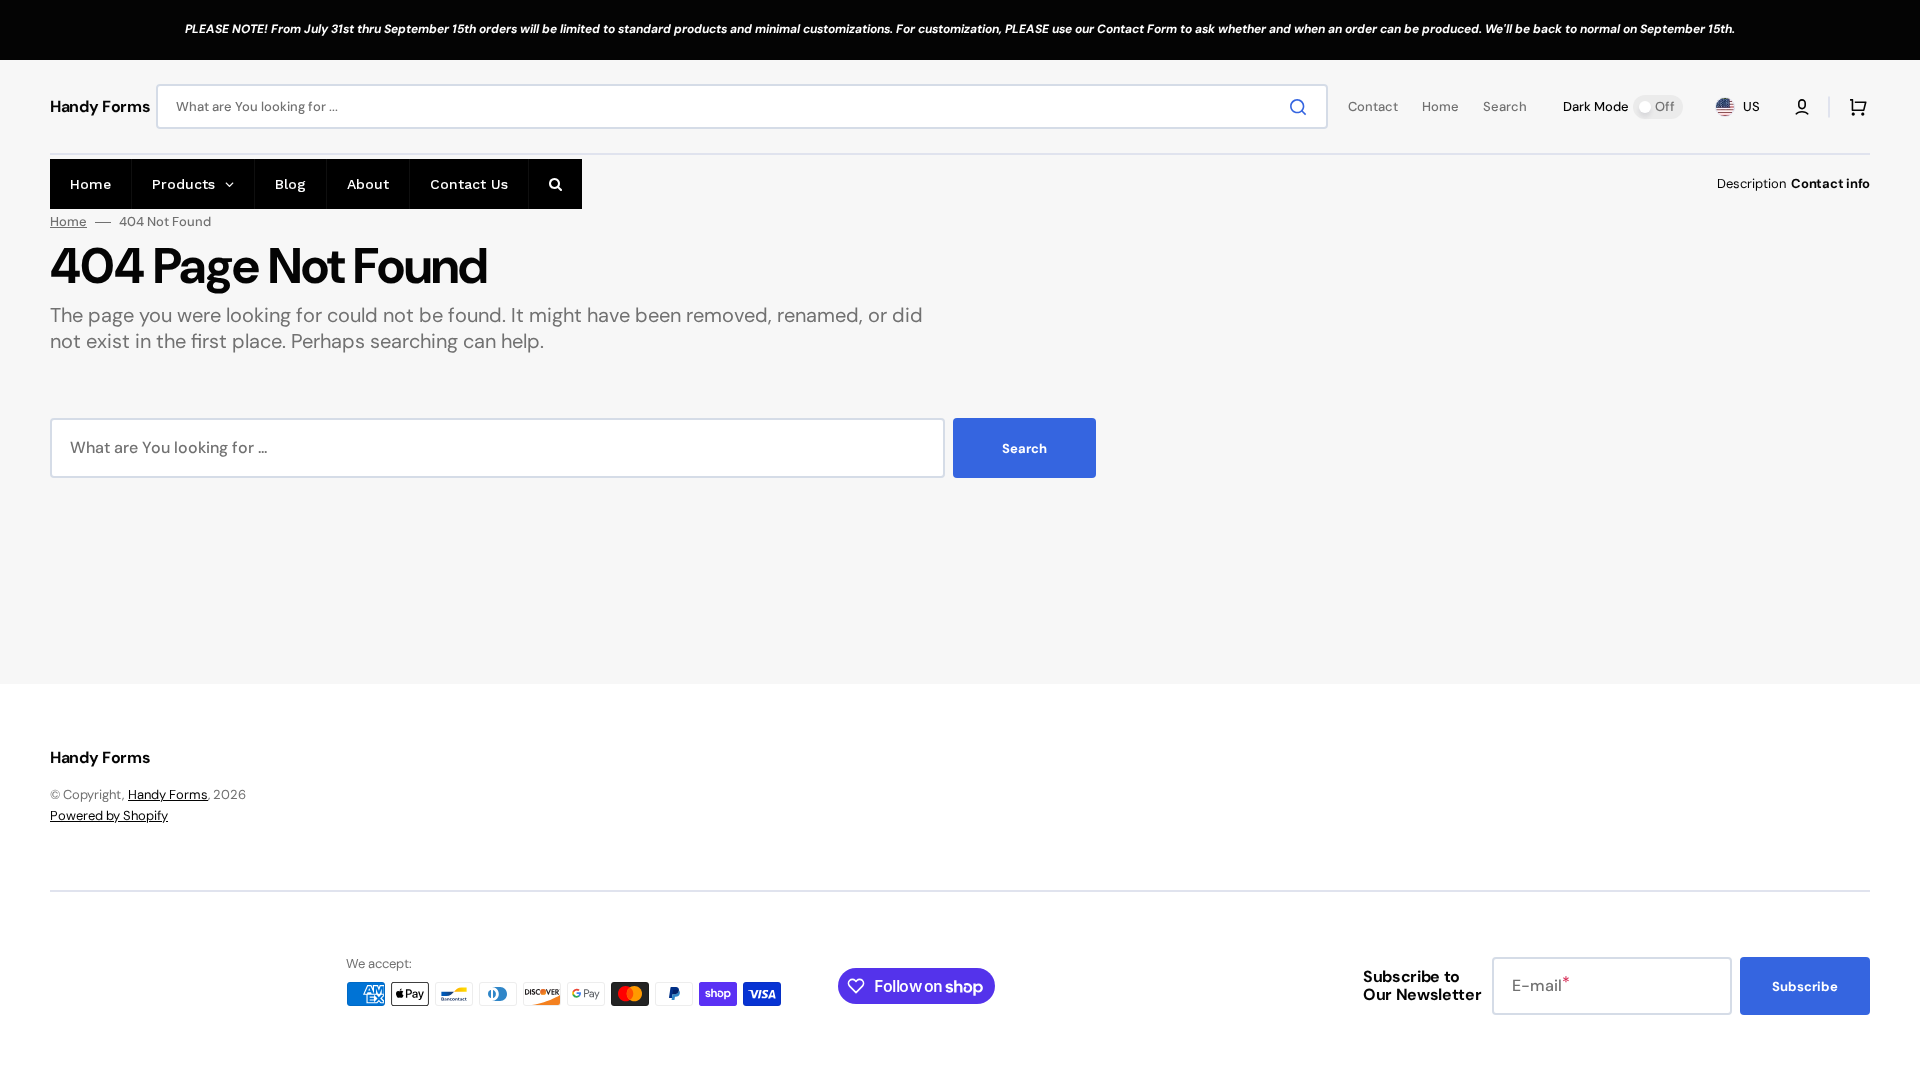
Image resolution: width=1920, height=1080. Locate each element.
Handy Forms (168, 794)
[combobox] (742, 106)
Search (1024, 448)
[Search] (1302, 107)
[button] (1802, 107)
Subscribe (1805, 986)
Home (68, 222)
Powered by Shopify (109, 815)
